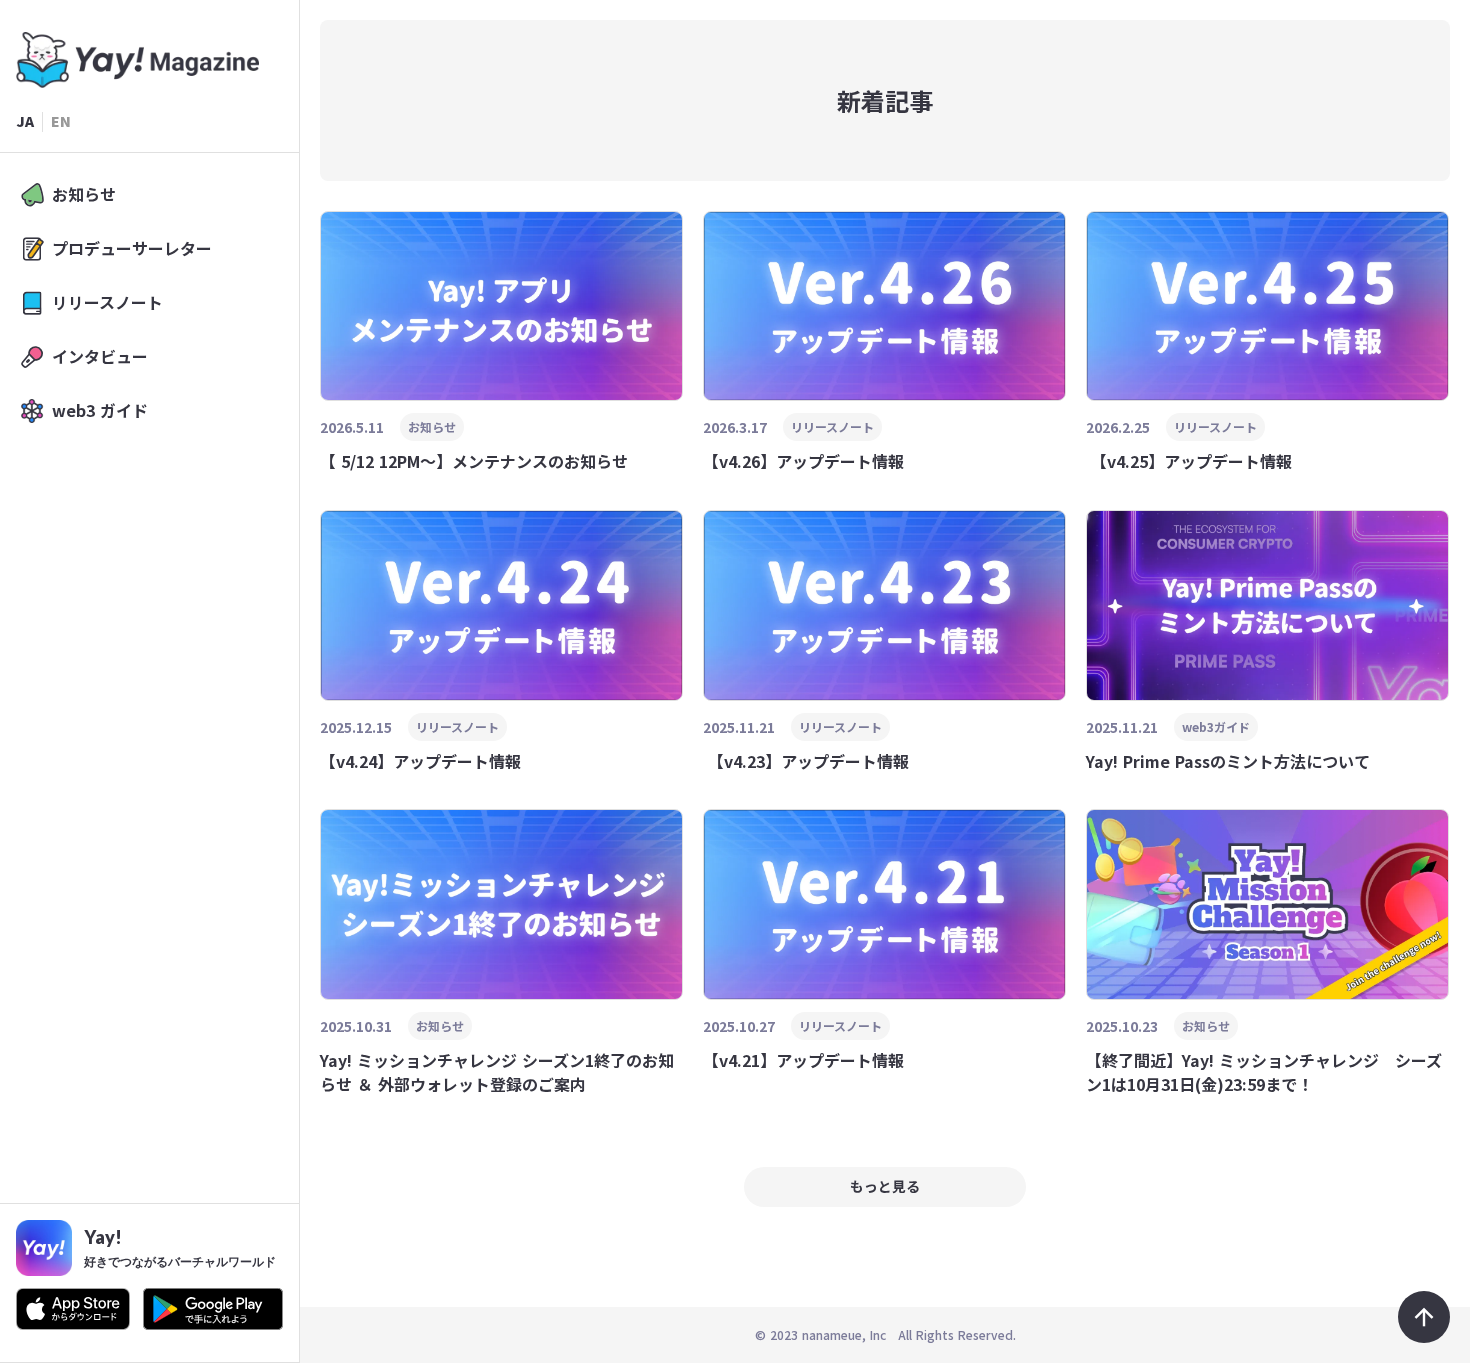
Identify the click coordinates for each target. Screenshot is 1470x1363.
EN (61, 121)
